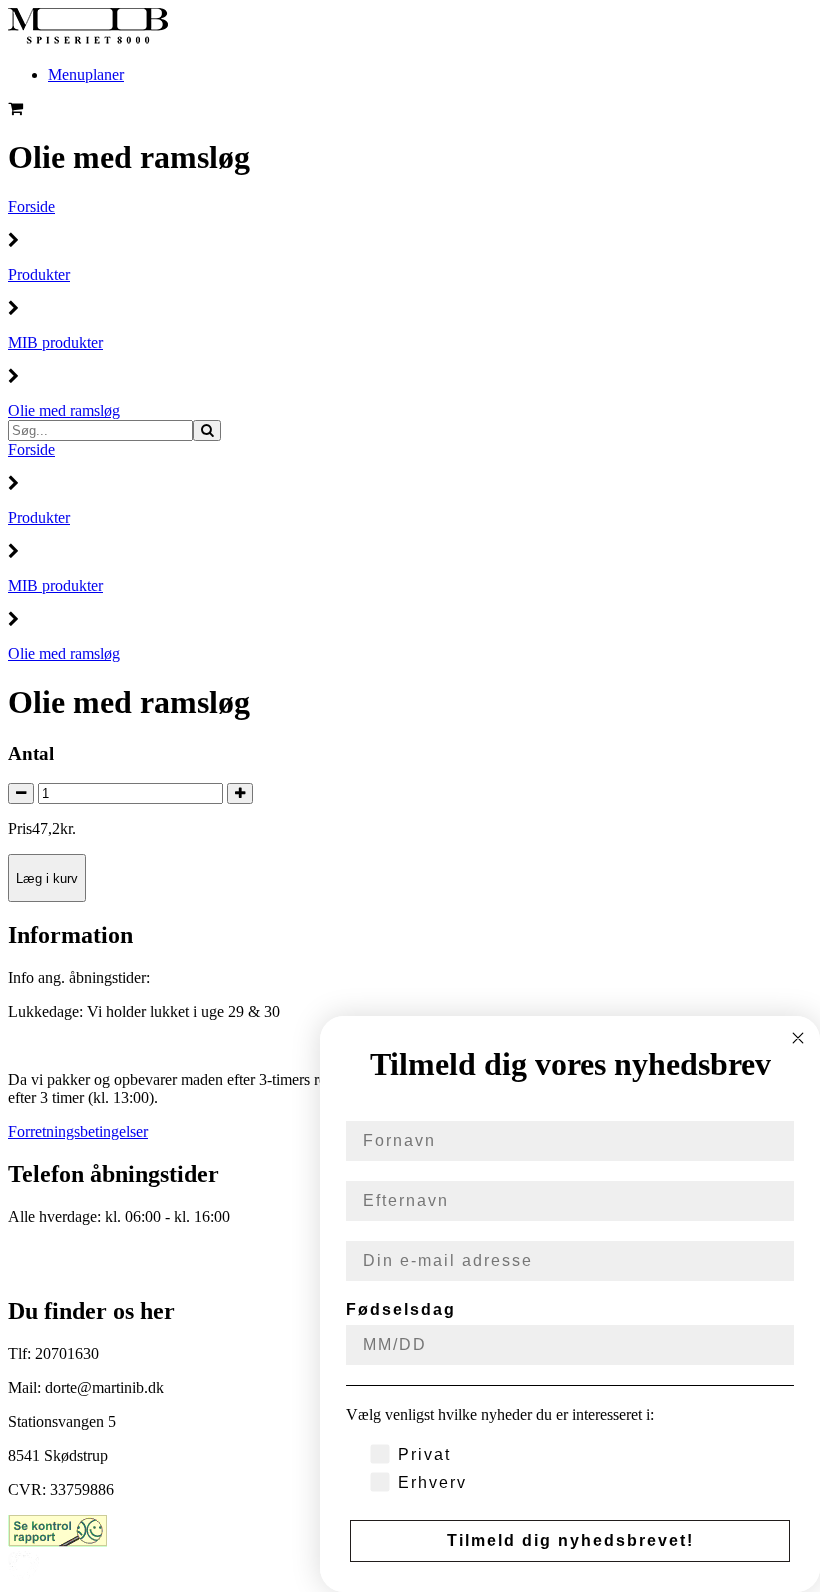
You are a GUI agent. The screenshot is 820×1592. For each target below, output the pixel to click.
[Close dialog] (798, 1038)
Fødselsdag (401, 1309)
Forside (31, 206)
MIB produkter (55, 342)
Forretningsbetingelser (78, 1131)
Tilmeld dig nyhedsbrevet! (570, 1540)
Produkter (39, 274)
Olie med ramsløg (64, 410)
